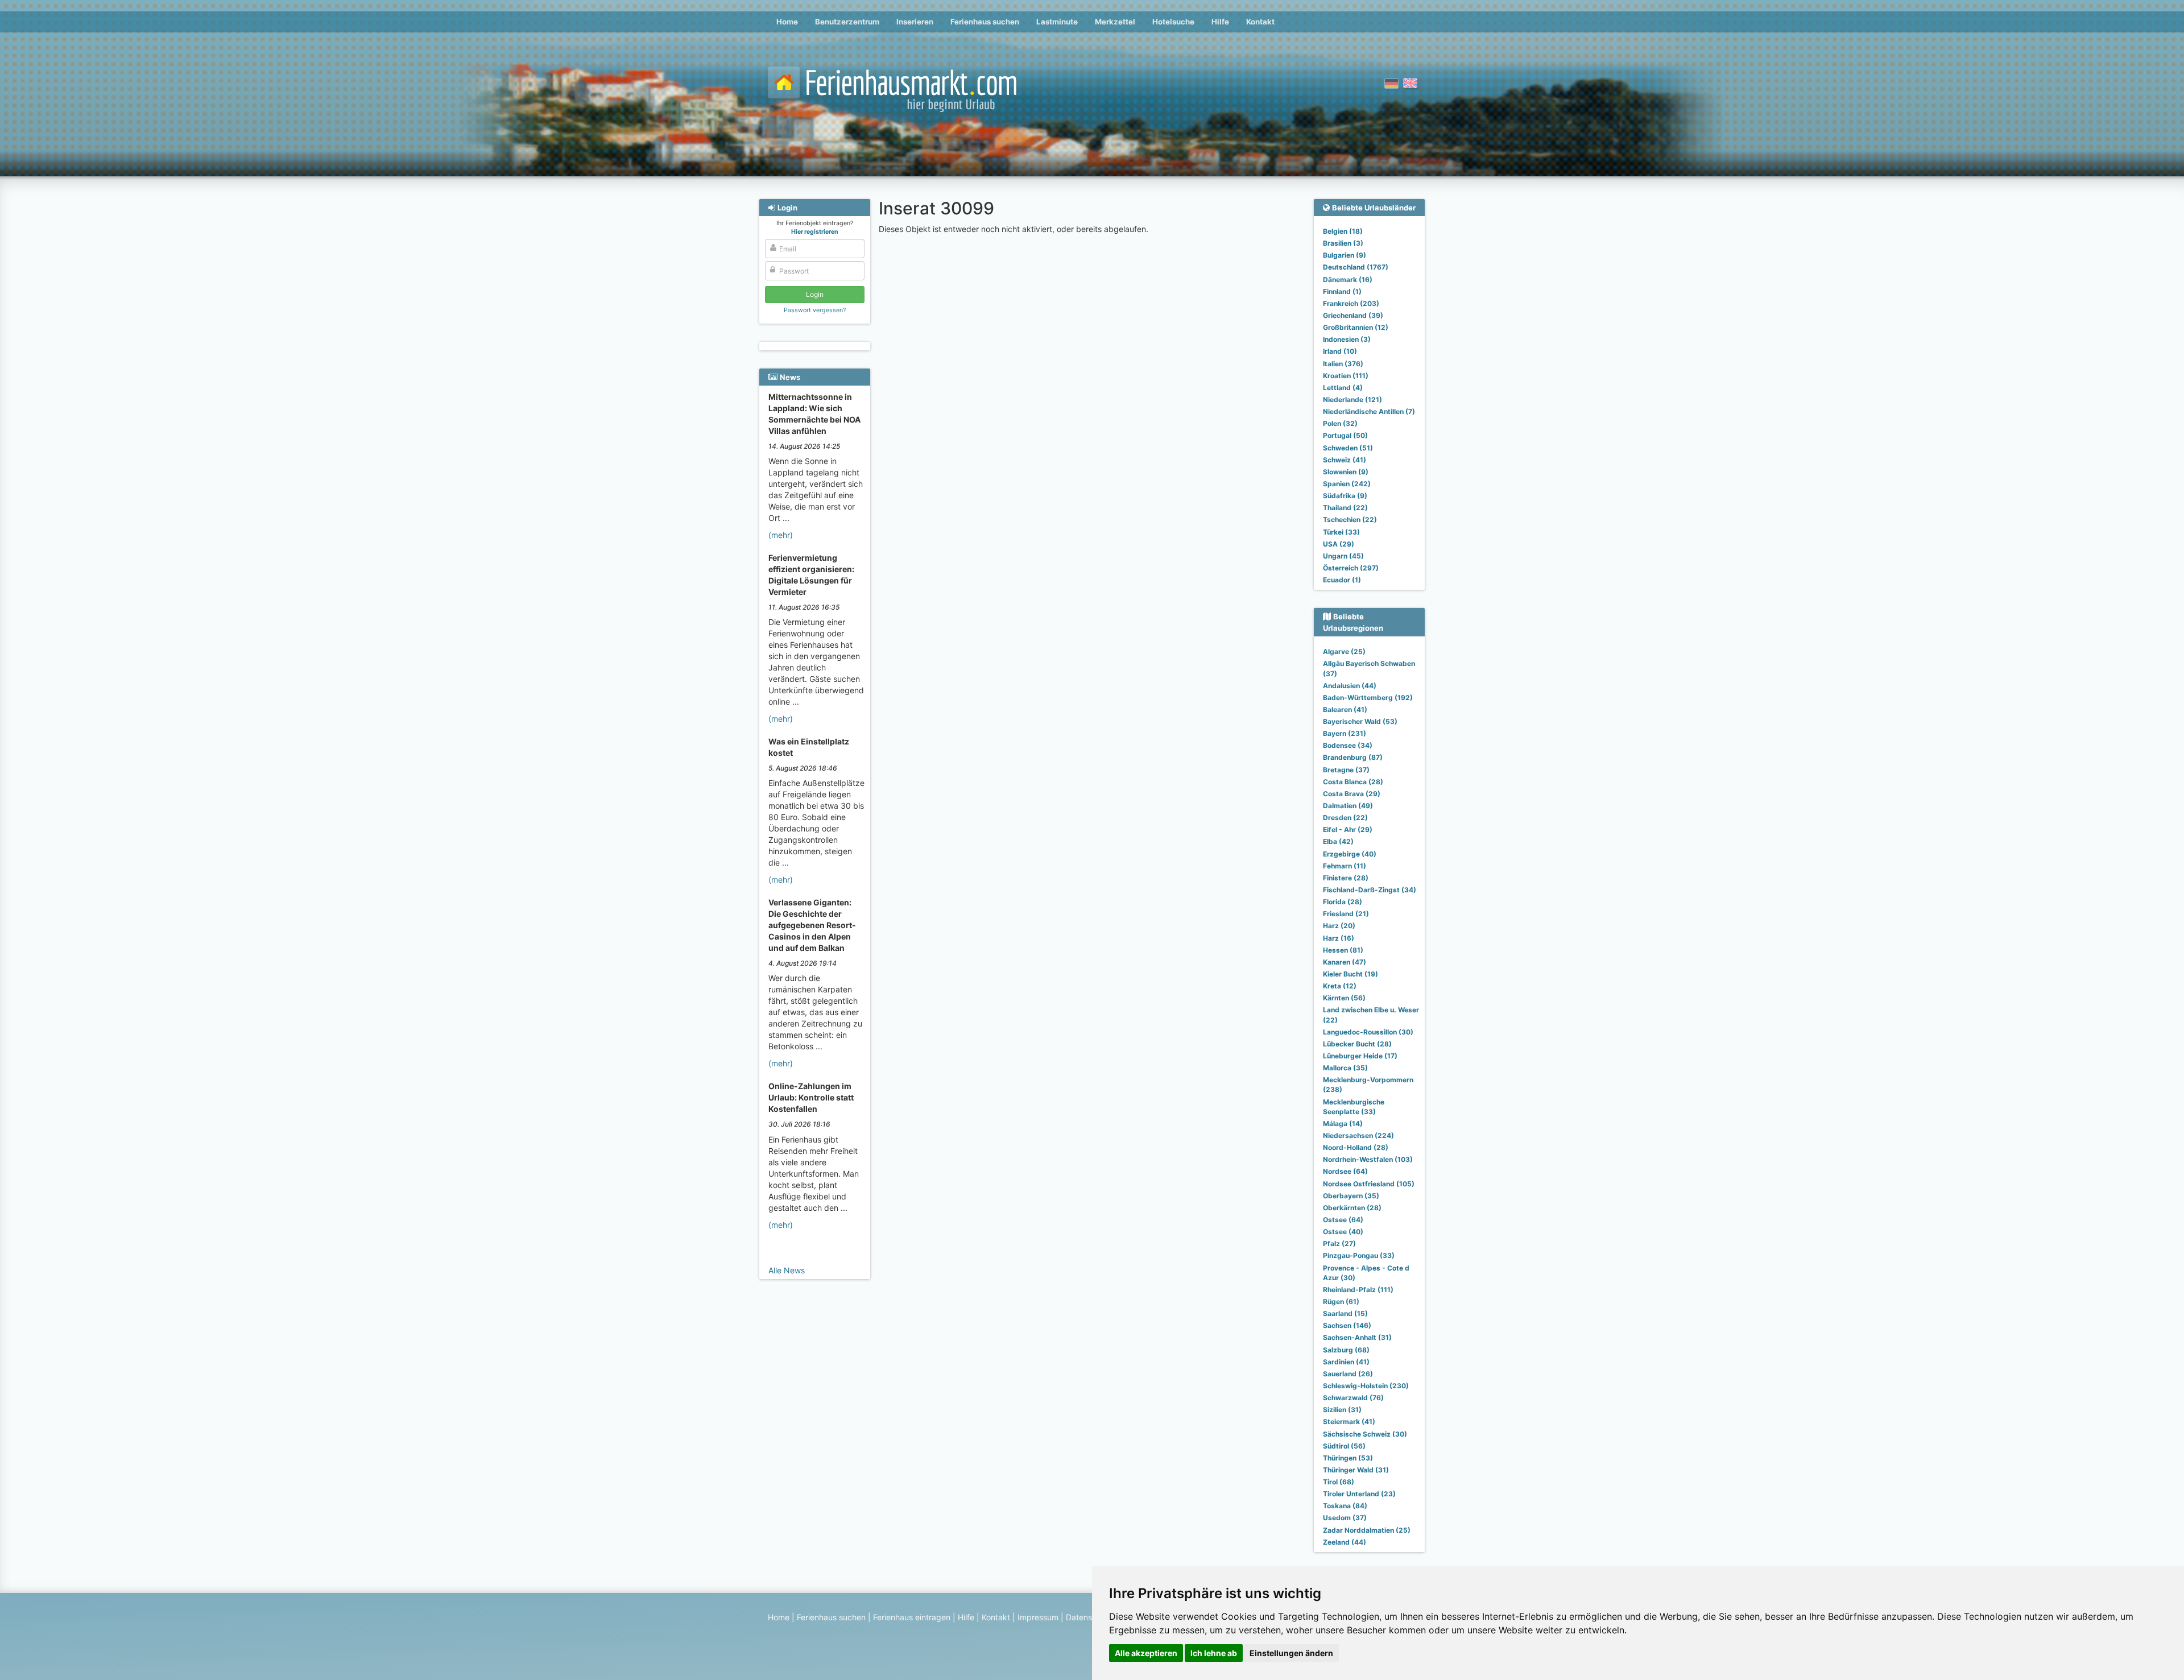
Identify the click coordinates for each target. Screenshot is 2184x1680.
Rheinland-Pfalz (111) (1358, 1290)
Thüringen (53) (1348, 1458)
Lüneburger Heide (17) (1360, 1056)
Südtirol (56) (1344, 1446)
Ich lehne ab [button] (1214, 1653)
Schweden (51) (1348, 448)
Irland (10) (1340, 351)
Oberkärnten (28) (1352, 1208)
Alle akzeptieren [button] (1146, 1653)
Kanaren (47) (1345, 962)
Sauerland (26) (1348, 1374)
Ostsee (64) (1343, 1220)
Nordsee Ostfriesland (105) (1369, 1184)
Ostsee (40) (1343, 1232)
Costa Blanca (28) (1353, 782)
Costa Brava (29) (1352, 794)
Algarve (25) (1344, 651)
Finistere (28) (1346, 878)
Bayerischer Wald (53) (1360, 721)
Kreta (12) (1340, 986)
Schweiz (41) (1345, 460)
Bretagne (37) (1346, 770)
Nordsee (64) (1345, 1171)
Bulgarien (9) (1345, 255)
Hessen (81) (1343, 950)
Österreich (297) (1351, 568)
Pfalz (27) (1339, 1244)
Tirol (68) (1339, 1482)
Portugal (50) (1345, 435)
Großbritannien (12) (1356, 327)
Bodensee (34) (1348, 745)
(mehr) (781, 535)
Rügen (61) (1341, 1302)
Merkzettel (1115, 22)
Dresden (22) (1345, 818)
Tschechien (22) (1350, 520)
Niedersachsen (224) (1358, 1135)
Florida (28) (1343, 902)
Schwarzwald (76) (1353, 1398)
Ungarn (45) (1343, 556)
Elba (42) (1338, 841)
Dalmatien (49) (1348, 806)
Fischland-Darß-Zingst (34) (1370, 890)
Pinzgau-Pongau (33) (1359, 1255)
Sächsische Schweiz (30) (1365, 1434)
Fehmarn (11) (1345, 866)
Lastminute (1057, 22)
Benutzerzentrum (847, 22)
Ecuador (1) (1342, 580)
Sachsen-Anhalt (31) (1357, 1337)
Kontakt (1260, 22)
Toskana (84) (1345, 1506)
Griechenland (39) (1353, 315)
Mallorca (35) (1345, 1068)
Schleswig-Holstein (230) (1366, 1386)
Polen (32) (1340, 423)
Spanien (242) (1347, 484)
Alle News (787, 1270)
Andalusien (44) (1350, 686)
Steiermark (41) (1349, 1422)
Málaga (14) (1343, 1124)
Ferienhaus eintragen (912, 1617)
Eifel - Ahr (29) (1348, 829)
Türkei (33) (1341, 532)
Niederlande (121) (1352, 400)
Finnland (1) (1342, 291)
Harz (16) (1339, 938)
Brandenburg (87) (1353, 757)
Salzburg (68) (1346, 1350)
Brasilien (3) (1343, 243)
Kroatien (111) (1346, 376)
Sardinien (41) (1346, 1362)
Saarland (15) (1345, 1313)
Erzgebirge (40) (1350, 854)
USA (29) (1339, 544)
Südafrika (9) (1345, 496)
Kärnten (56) (1344, 998)
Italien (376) (1343, 364)
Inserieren (915, 22)
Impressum (1038, 1617)
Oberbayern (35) (1351, 1196)
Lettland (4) (1343, 388)
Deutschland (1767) (1356, 267)
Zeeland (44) (1345, 1542)
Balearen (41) (1345, 709)
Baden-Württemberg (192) (1368, 698)
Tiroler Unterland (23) (1359, 1494)
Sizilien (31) (1342, 1410)
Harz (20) (1339, 926)
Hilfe (1220, 22)
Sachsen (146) (1347, 1325)
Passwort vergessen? (815, 310)
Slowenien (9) (1346, 472)
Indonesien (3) (1347, 339)
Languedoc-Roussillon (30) (1368, 1032)
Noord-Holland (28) (1356, 1147)
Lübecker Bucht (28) (1357, 1044)
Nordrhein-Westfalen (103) (1368, 1159)
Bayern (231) (1345, 733)
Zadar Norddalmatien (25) (1367, 1530)
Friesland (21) (1346, 914)
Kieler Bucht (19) (1350, 974)
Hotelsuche (1173, 22)
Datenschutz (1089, 1617)
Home (787, 22)
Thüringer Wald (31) (1356, 1470)
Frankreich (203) (1351, 303)
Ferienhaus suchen (985, 22)
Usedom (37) (1345, 1518)
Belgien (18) (1343, 231)
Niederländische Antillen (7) (1369, 411)
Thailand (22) (1345, 508)
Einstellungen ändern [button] (1291, 1653)
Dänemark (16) (1348, 280)
